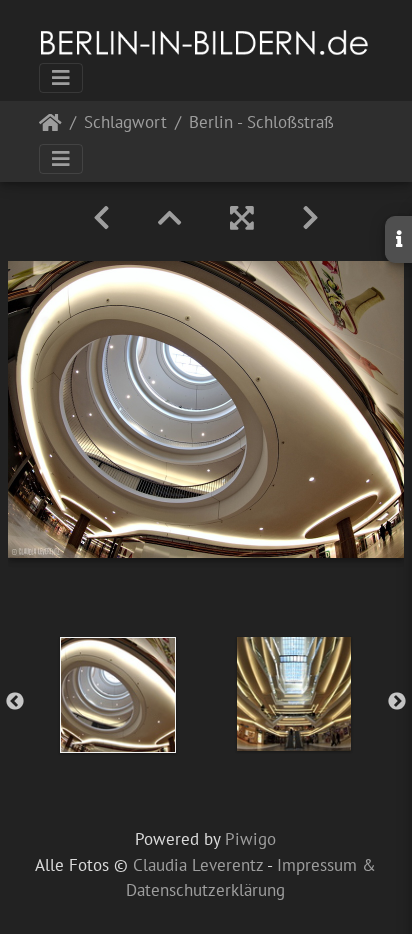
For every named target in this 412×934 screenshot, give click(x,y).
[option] (118, 695)
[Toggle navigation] (61, 78)
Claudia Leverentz (198, 865)
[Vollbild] (242, 218)
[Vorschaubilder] (170, 218)
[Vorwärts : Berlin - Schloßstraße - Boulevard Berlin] (310, 218)
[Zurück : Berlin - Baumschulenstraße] (101, 218)
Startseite (50, 126)
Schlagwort (125, 123)
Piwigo (250, 839)
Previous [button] (15, 702)
